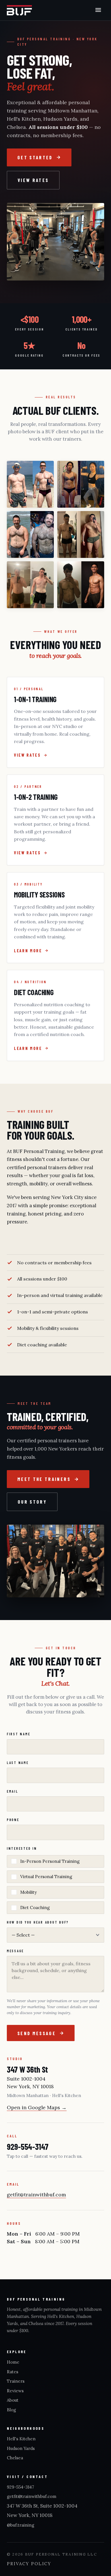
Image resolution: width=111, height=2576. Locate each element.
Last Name (18, 1763)
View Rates (33, 180)
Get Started (35, 157)
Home (13, 2362)
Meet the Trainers (44, 1479)
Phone (13, 1820)
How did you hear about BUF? (38, 1922)
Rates (13, 2372)
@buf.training (20, 2525)
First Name (18, 1734)
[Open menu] (98, 10)
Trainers (16, 2381)
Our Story (32, 1502)
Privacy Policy (29, 2564)
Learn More (28, 951)
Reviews (15, 2391)
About (13, 2400)
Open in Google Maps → (37, 2107)
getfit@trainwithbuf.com (36, 2195)
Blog (11, 2410)
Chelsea (15, 2458)
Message (15, 1951)
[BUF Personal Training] (19, 10)
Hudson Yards (21, 2448)
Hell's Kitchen (21, 2439)
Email (13, 1791)
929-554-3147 (27, 2147)
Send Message (37, 2033)
